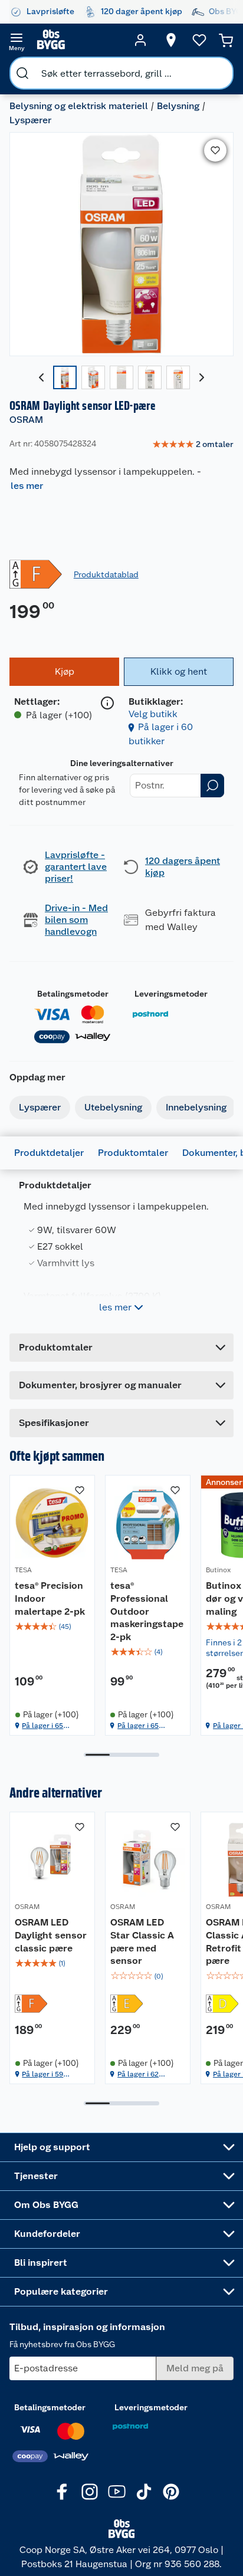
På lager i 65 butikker (42, 1726)
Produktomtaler (133, 1153)
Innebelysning (196, 1107)
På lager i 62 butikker (138, 2074)
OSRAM (26, 420)
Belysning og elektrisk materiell (79, 106)
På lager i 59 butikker (42, 2074)
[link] (193, 445)
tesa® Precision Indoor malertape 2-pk (50, 1598)
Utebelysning (113, 1107)
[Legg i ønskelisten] (215, 150)
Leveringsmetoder (171, 994)
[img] (52, 1627)
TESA (23, 1570)
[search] (22, 73)
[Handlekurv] (226, 40)
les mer (27, 486)
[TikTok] (144, 2492)
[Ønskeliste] (199, 40)
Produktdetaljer (49, 1153)
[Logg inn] (140, 40)
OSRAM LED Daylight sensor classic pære (51, 1935)
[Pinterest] (171, 2492)
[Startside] (78, 40)
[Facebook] (63, 2492)
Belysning (178, 106)
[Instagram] (90, 2492)
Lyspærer (30, 120)
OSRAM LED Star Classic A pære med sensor (142, 1941)
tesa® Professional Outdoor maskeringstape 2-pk (147, 1611)
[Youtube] (117, 2492)
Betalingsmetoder (73, 994)
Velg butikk (153, 714)
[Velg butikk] (171, 40)
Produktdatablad (106, 574)
